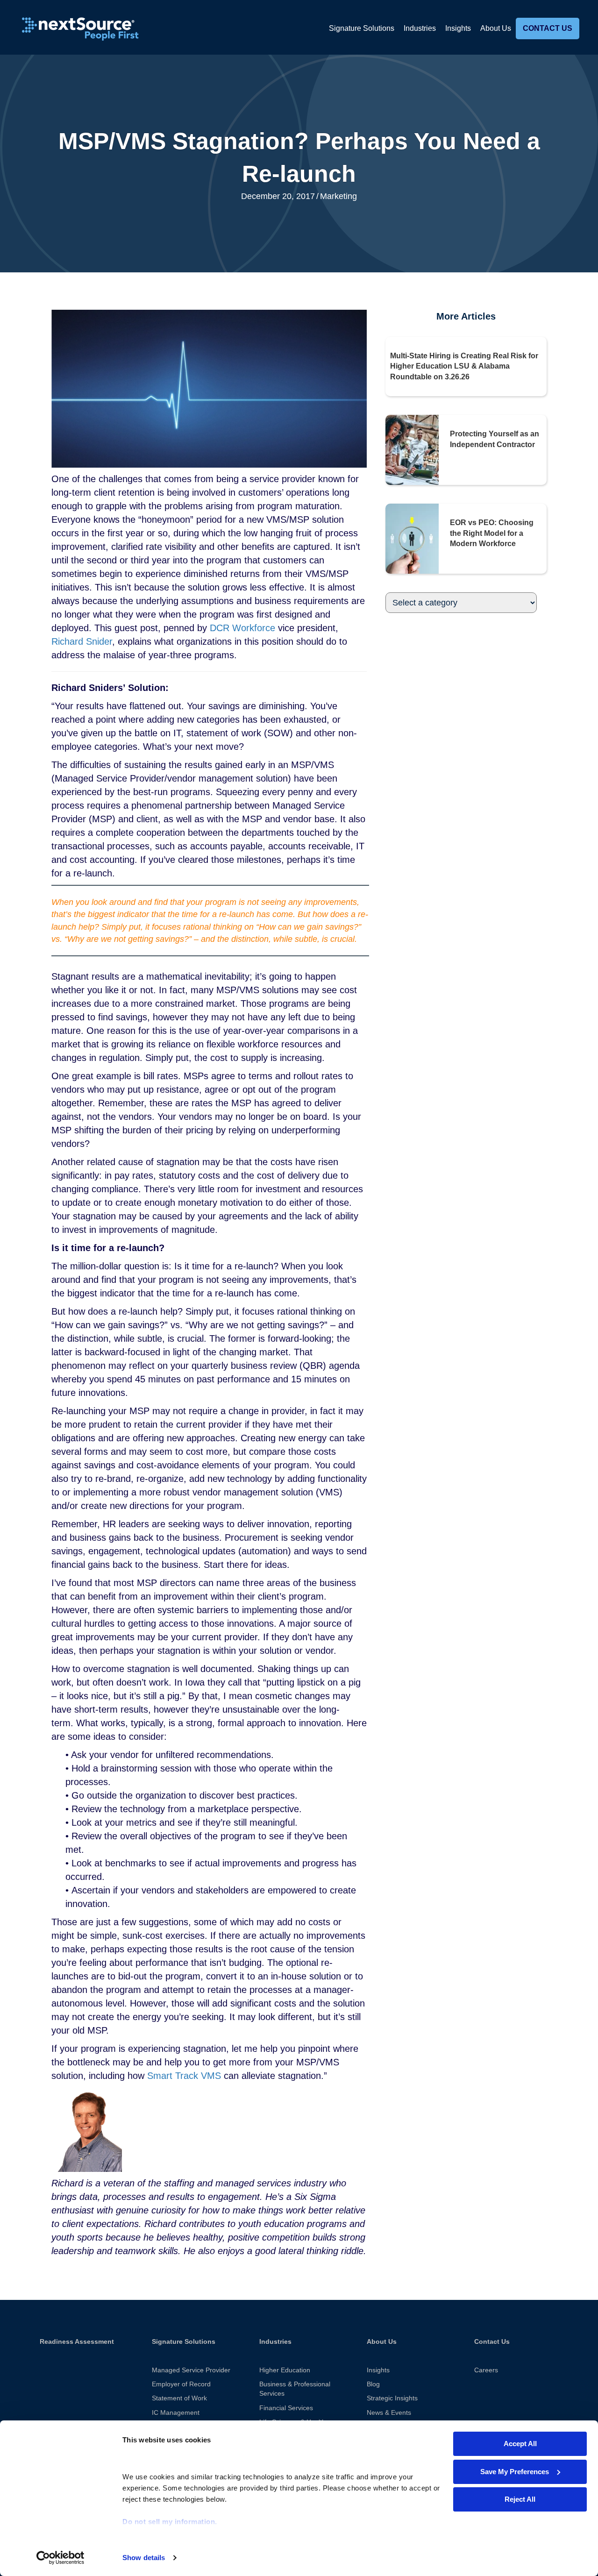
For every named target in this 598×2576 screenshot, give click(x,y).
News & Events (389, 2412)
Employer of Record (181, 2384)
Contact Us (548, 28)
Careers (486, 2370)
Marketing (338, 196)
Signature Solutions (362, 28)
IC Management (176, 2412)
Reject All (520, 2499)
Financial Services (286, 2408)
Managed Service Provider (191, 2370)
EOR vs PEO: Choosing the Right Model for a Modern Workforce (492, 533)
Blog (373, 2384)
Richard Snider (82, 641)
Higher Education (285, 2370)
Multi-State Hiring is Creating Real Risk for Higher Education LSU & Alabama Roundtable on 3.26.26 (464, 366)
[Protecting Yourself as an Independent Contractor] (412, 449)
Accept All (520, 2444)
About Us (496, 28)
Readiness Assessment (77, 2341)
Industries (420, 28)
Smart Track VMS (184, 2076)
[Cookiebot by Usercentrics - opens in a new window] (61, 2558)
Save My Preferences (515, 2472)
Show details (144, 2558)
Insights (458, 28)
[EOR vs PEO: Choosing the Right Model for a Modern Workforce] (412, 538)
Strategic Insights (392, 2398)
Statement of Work (179, 2398)
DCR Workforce (242, 628)
